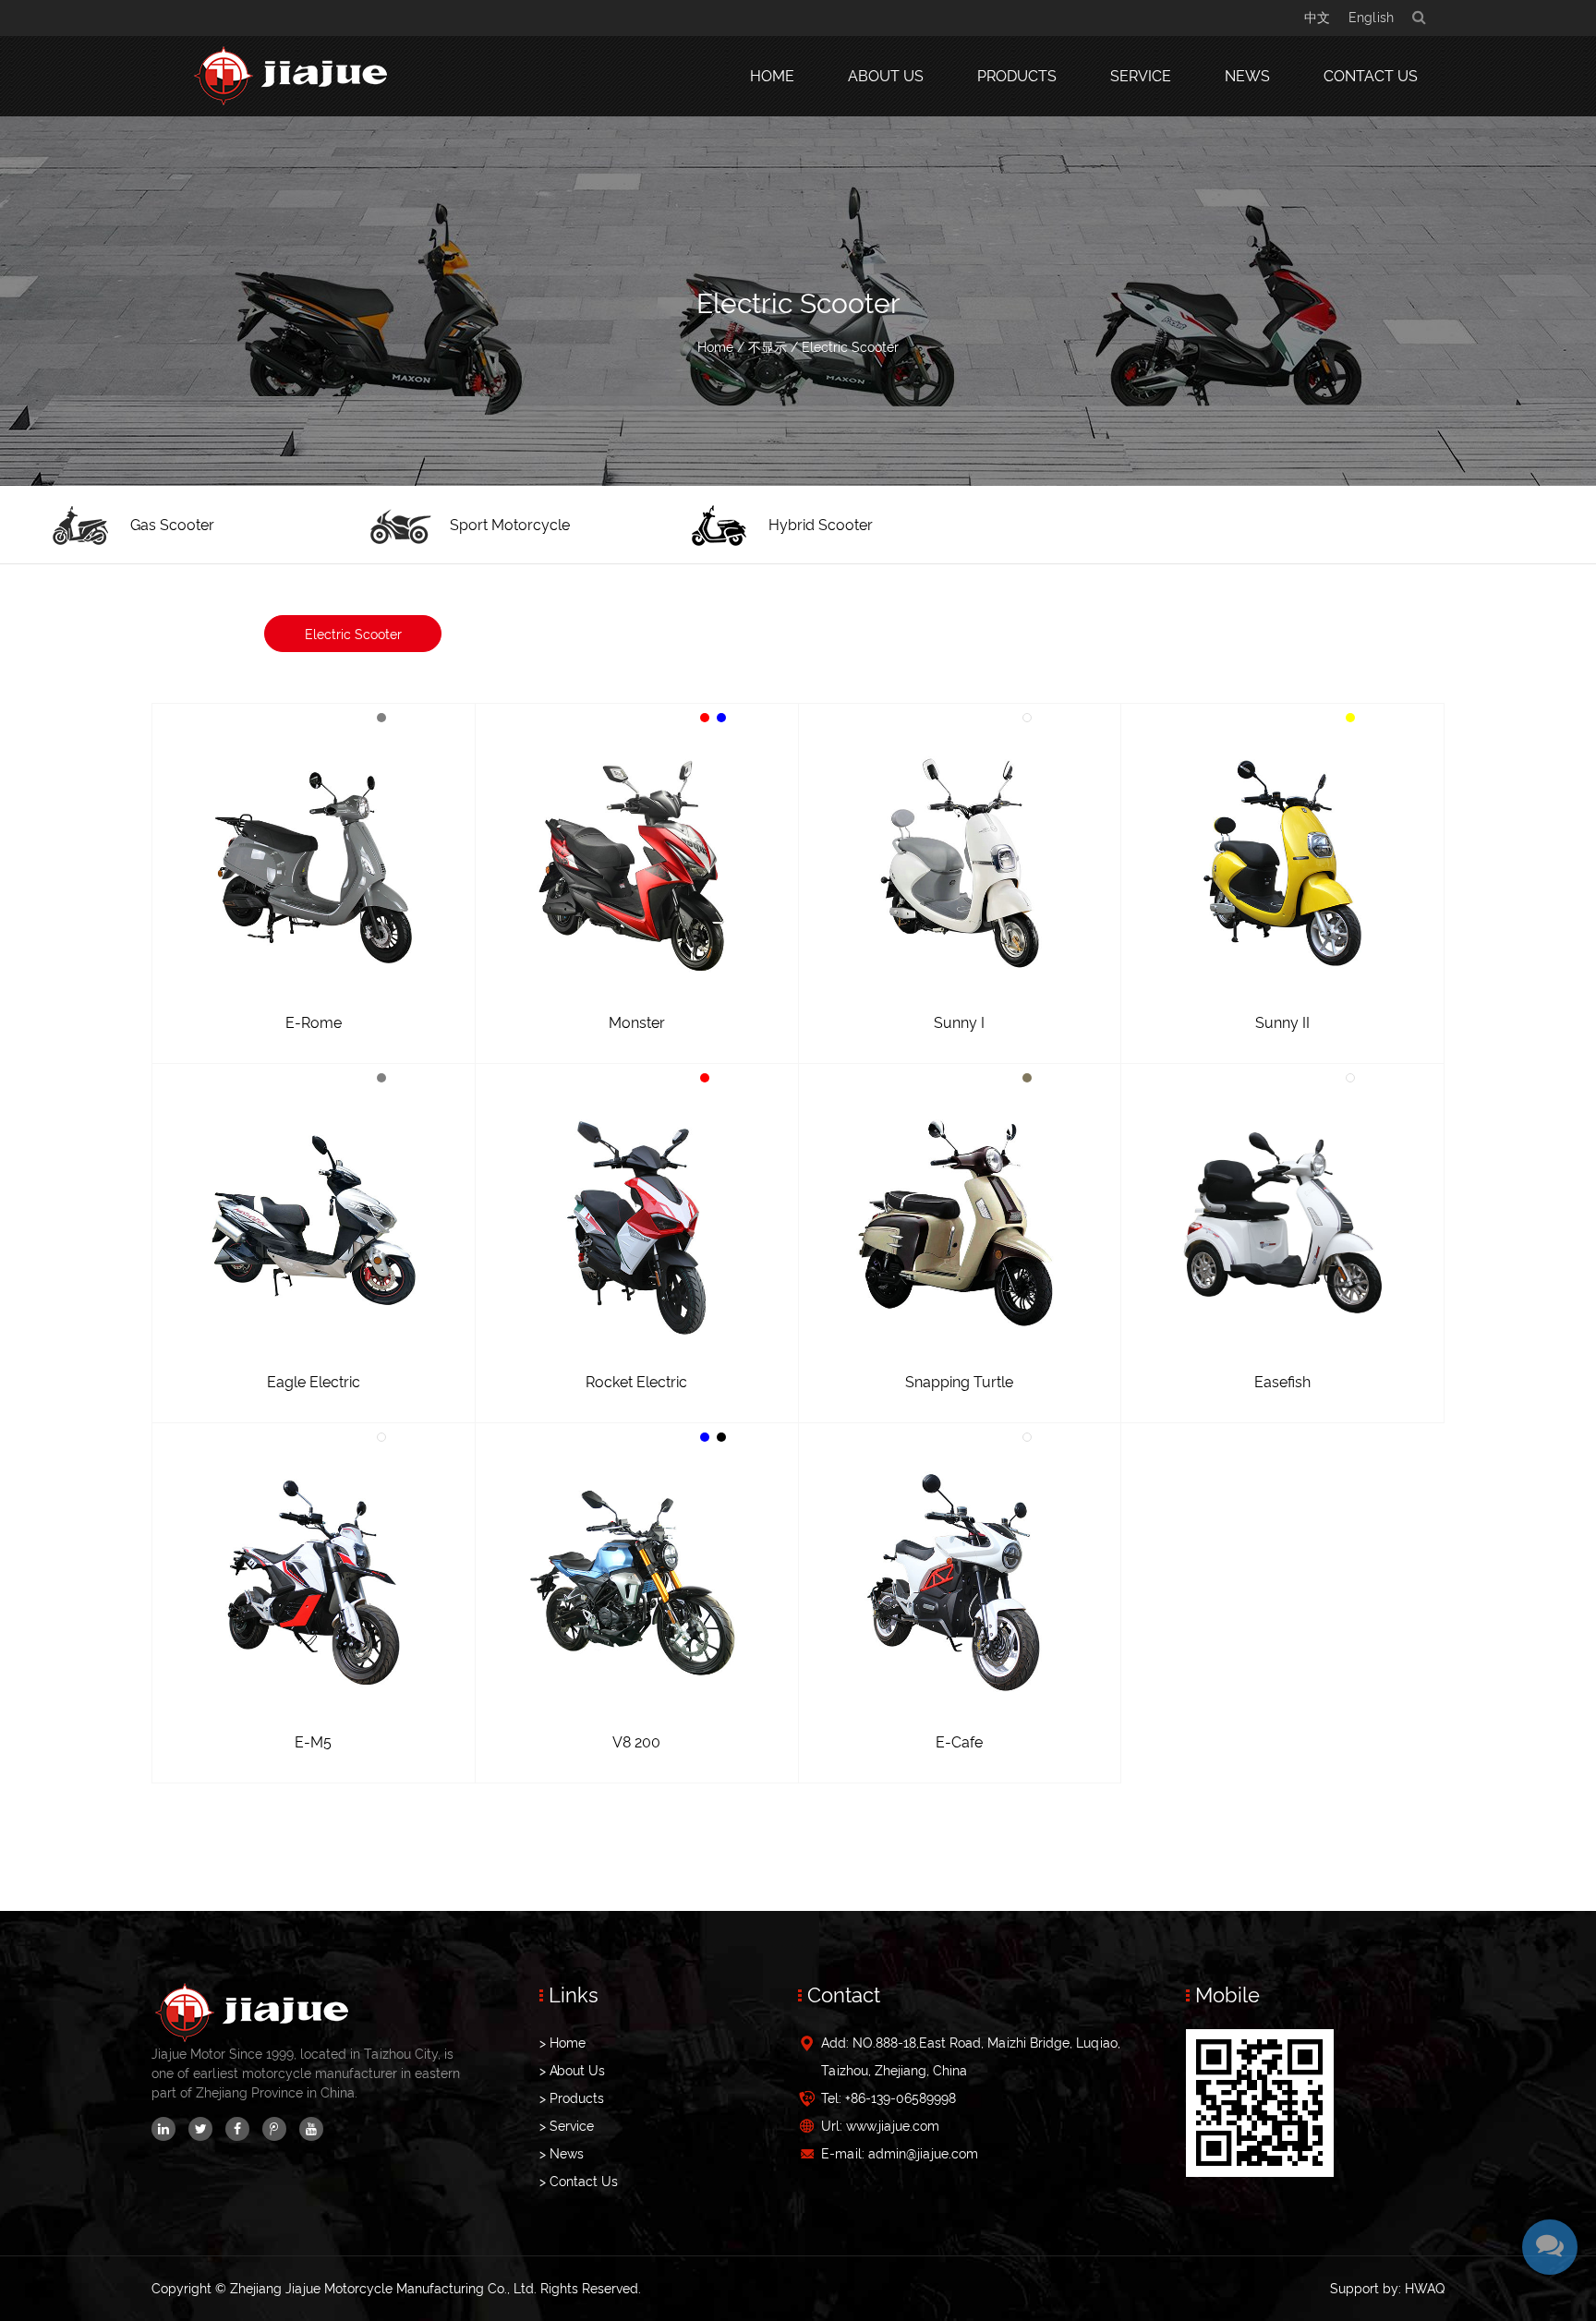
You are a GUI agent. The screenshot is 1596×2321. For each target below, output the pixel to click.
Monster (637, 1023)
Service (1141, 76)
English (1371, 18)
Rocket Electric (636, 1382)
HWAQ (1425, 2289)
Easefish (1282, 1382)
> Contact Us (579, 2182)
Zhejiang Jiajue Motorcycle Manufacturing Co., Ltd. (383, 2289)
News (1247, 76)
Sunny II (1282, 1023)
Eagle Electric (314, 1382)
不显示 (768, 347)
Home (772, 76)
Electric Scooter (353, 635)
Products (1017, 76)
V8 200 (636, 1742)
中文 (1317, 18)
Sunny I (959, 1023)
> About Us (572, 2071)
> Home (562, 2043)
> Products (572, 2098)
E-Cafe (959, 1742)
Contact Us (1371, 76)
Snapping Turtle (959, 1382)
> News (562, 2154)
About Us (886, 76)
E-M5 (313, 1742)
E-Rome (314, 1023)
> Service (567, 2126)
